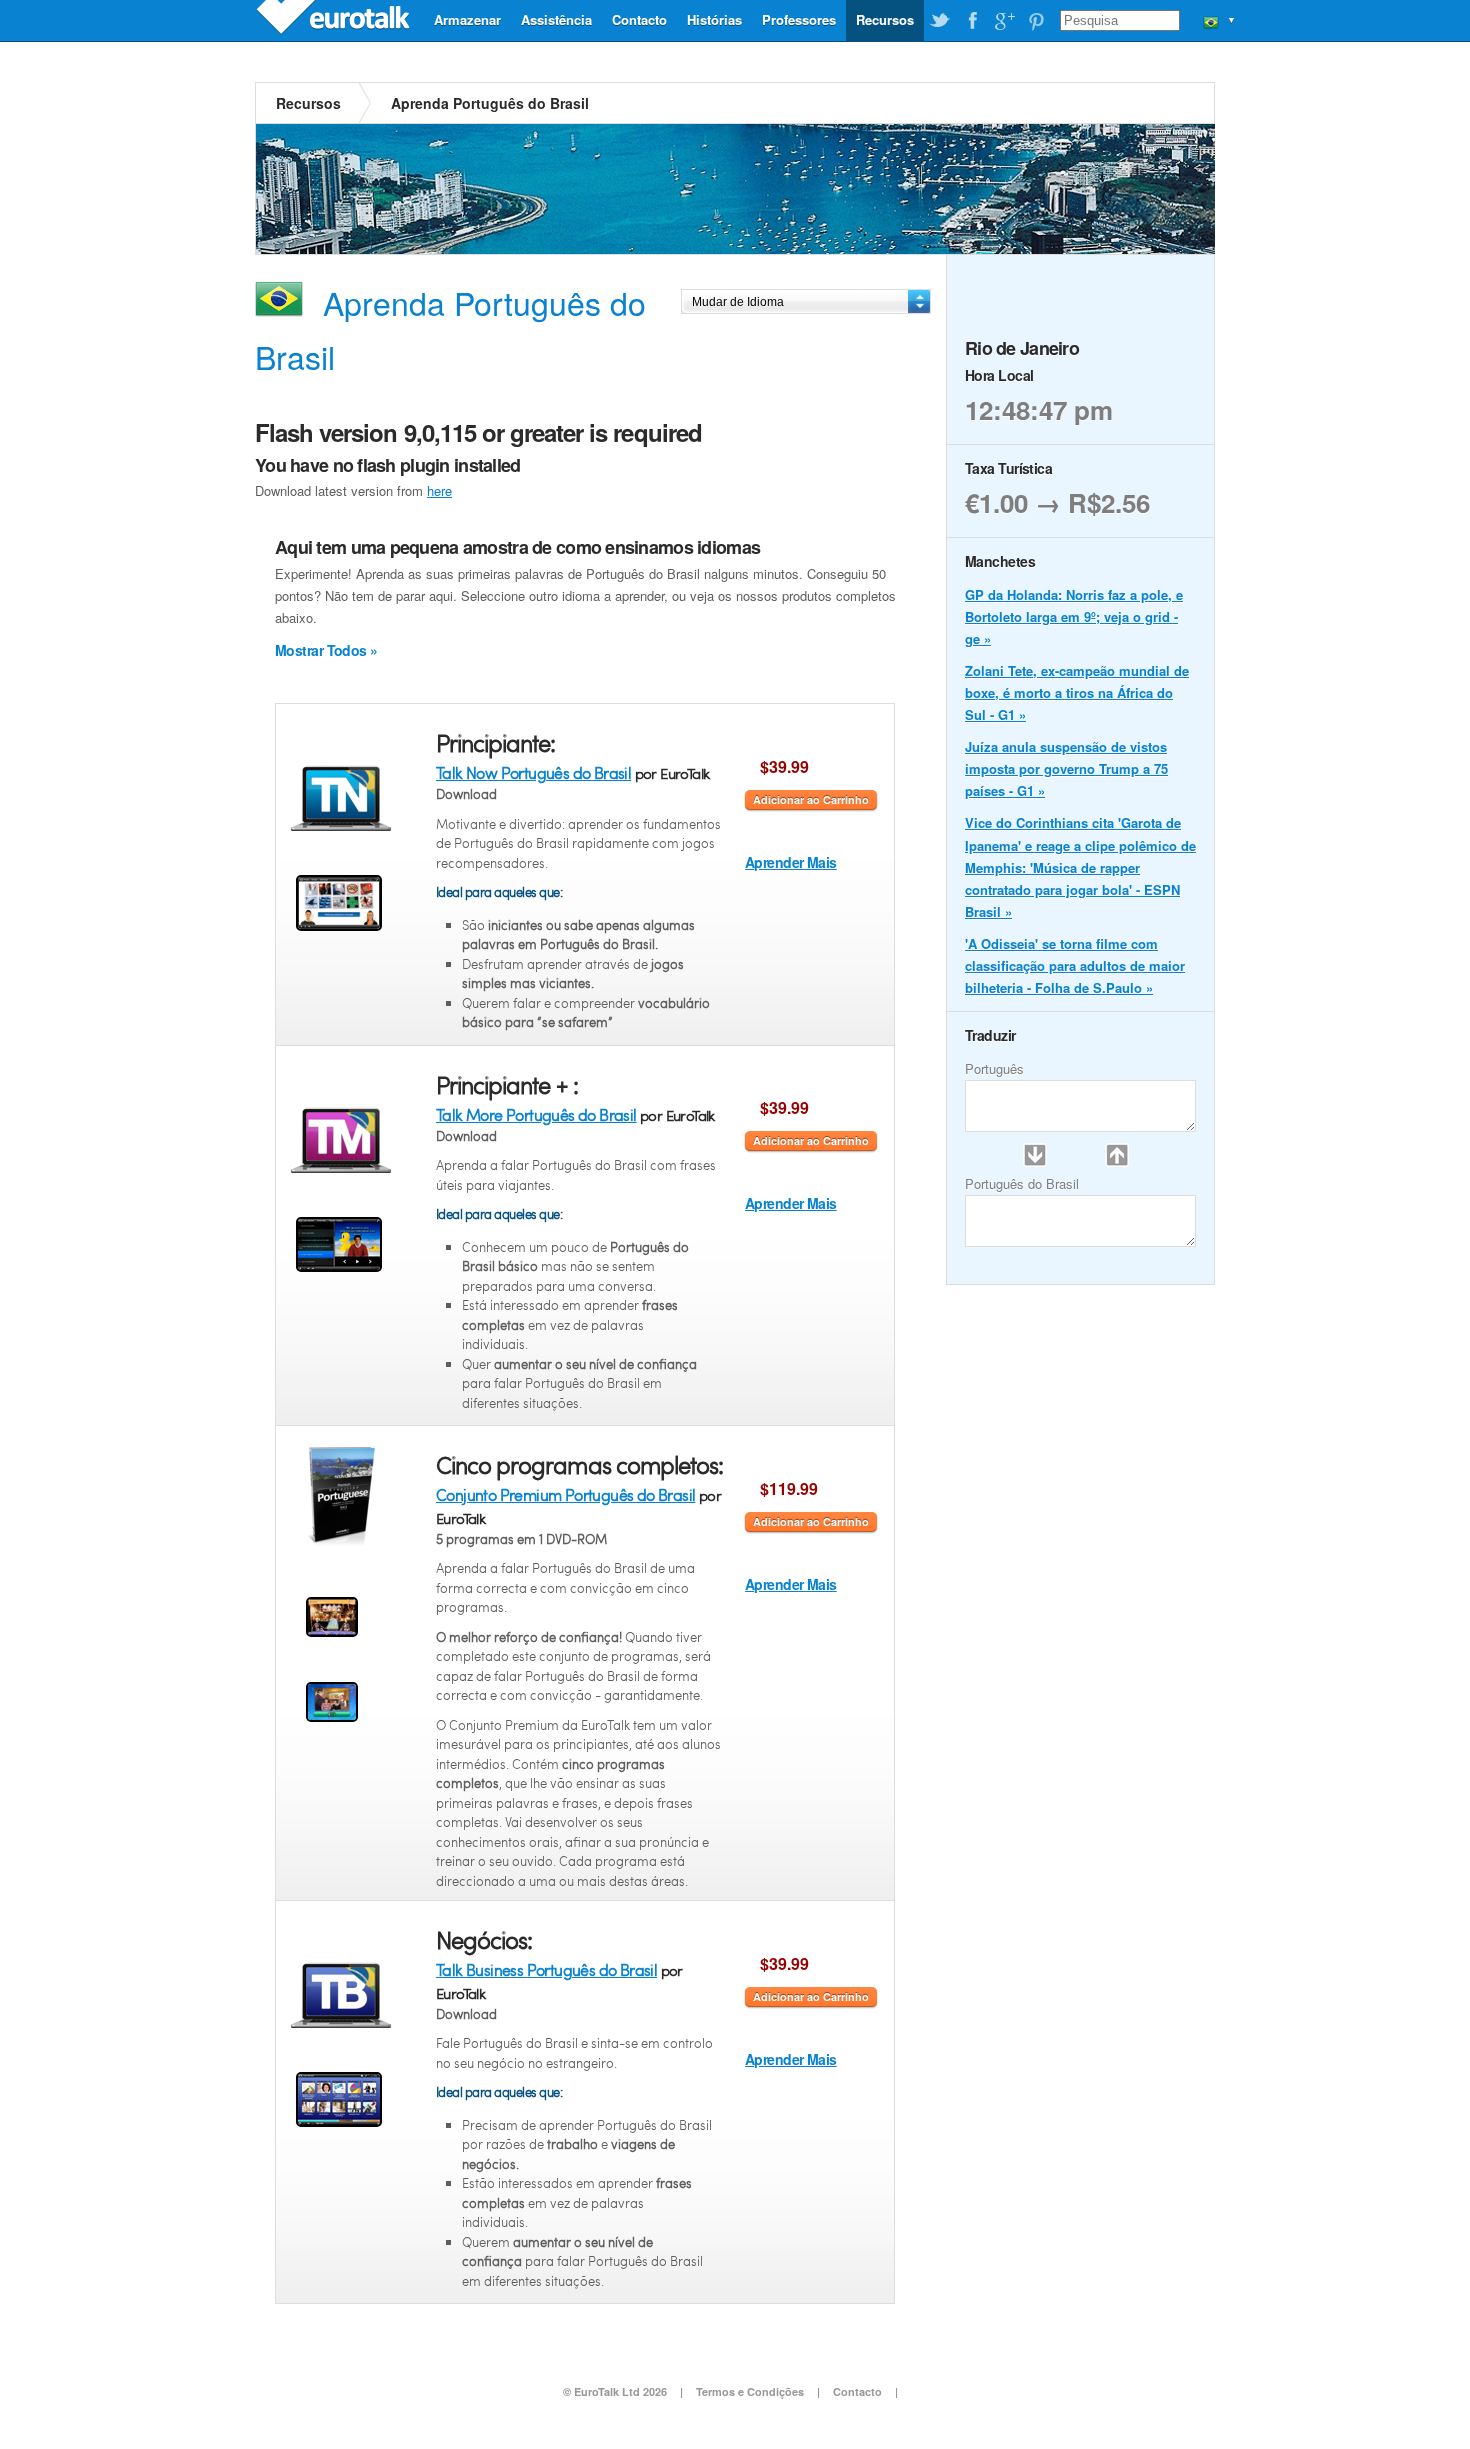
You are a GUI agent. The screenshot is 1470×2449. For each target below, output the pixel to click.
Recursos (885, 19)
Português (994, 1068)
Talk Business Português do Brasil (546, 1969)
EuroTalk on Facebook (972, 21)
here (439, 490)
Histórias (714, 19)
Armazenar (467, 19)
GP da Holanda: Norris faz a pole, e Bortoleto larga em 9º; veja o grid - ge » (1074, 616)
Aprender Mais (791, 862)
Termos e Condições (750, 2391)
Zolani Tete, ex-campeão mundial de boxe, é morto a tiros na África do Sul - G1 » (1077, 692)
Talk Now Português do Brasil (533, 772)
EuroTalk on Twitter (940, 21)
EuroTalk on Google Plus (1004, 21)
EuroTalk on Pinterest (1036, 21)
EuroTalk (335, 20)
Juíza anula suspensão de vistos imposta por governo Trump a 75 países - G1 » (1066, 768)
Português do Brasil (1022, 1183)
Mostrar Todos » (326, 650)
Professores (799, 19)
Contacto (639, 19)
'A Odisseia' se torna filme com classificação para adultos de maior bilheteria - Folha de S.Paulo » (1075, 965)
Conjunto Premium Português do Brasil (565, 1494)
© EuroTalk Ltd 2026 (615, 2391)
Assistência (556, 19)
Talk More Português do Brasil (536, 1114)
